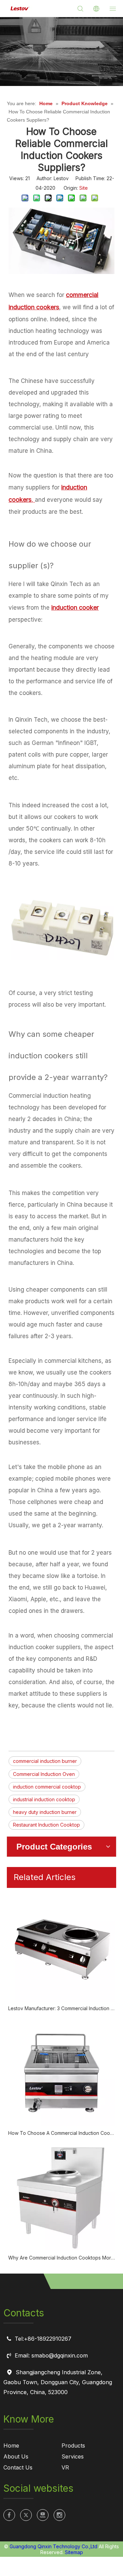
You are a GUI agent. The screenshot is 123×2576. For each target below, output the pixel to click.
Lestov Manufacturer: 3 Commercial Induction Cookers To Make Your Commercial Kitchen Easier (61, 2008)
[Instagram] (59, 2515)
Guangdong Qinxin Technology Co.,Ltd (53, 2546)
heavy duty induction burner (45, 1812)
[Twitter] (26, 2515)
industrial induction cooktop (44, 1799)
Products (73, 2446)
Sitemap (74, 2552)
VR (65, 2467)
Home (11, 2446)
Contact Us (18, 2467)
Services (73, 2456)
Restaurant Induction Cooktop (46, 1825)
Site (84, 188)
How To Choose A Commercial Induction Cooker (61, 2133)
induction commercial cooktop (47, 1787)
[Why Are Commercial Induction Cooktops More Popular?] (61, 2198)
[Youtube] (43, 2515)
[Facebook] (9, 2515)
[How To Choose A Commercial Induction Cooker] (61, 2073)
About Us (16, 2456)
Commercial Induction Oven (44, 1774)
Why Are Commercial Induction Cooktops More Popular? (61, 2258)
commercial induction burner (45, 1761)
